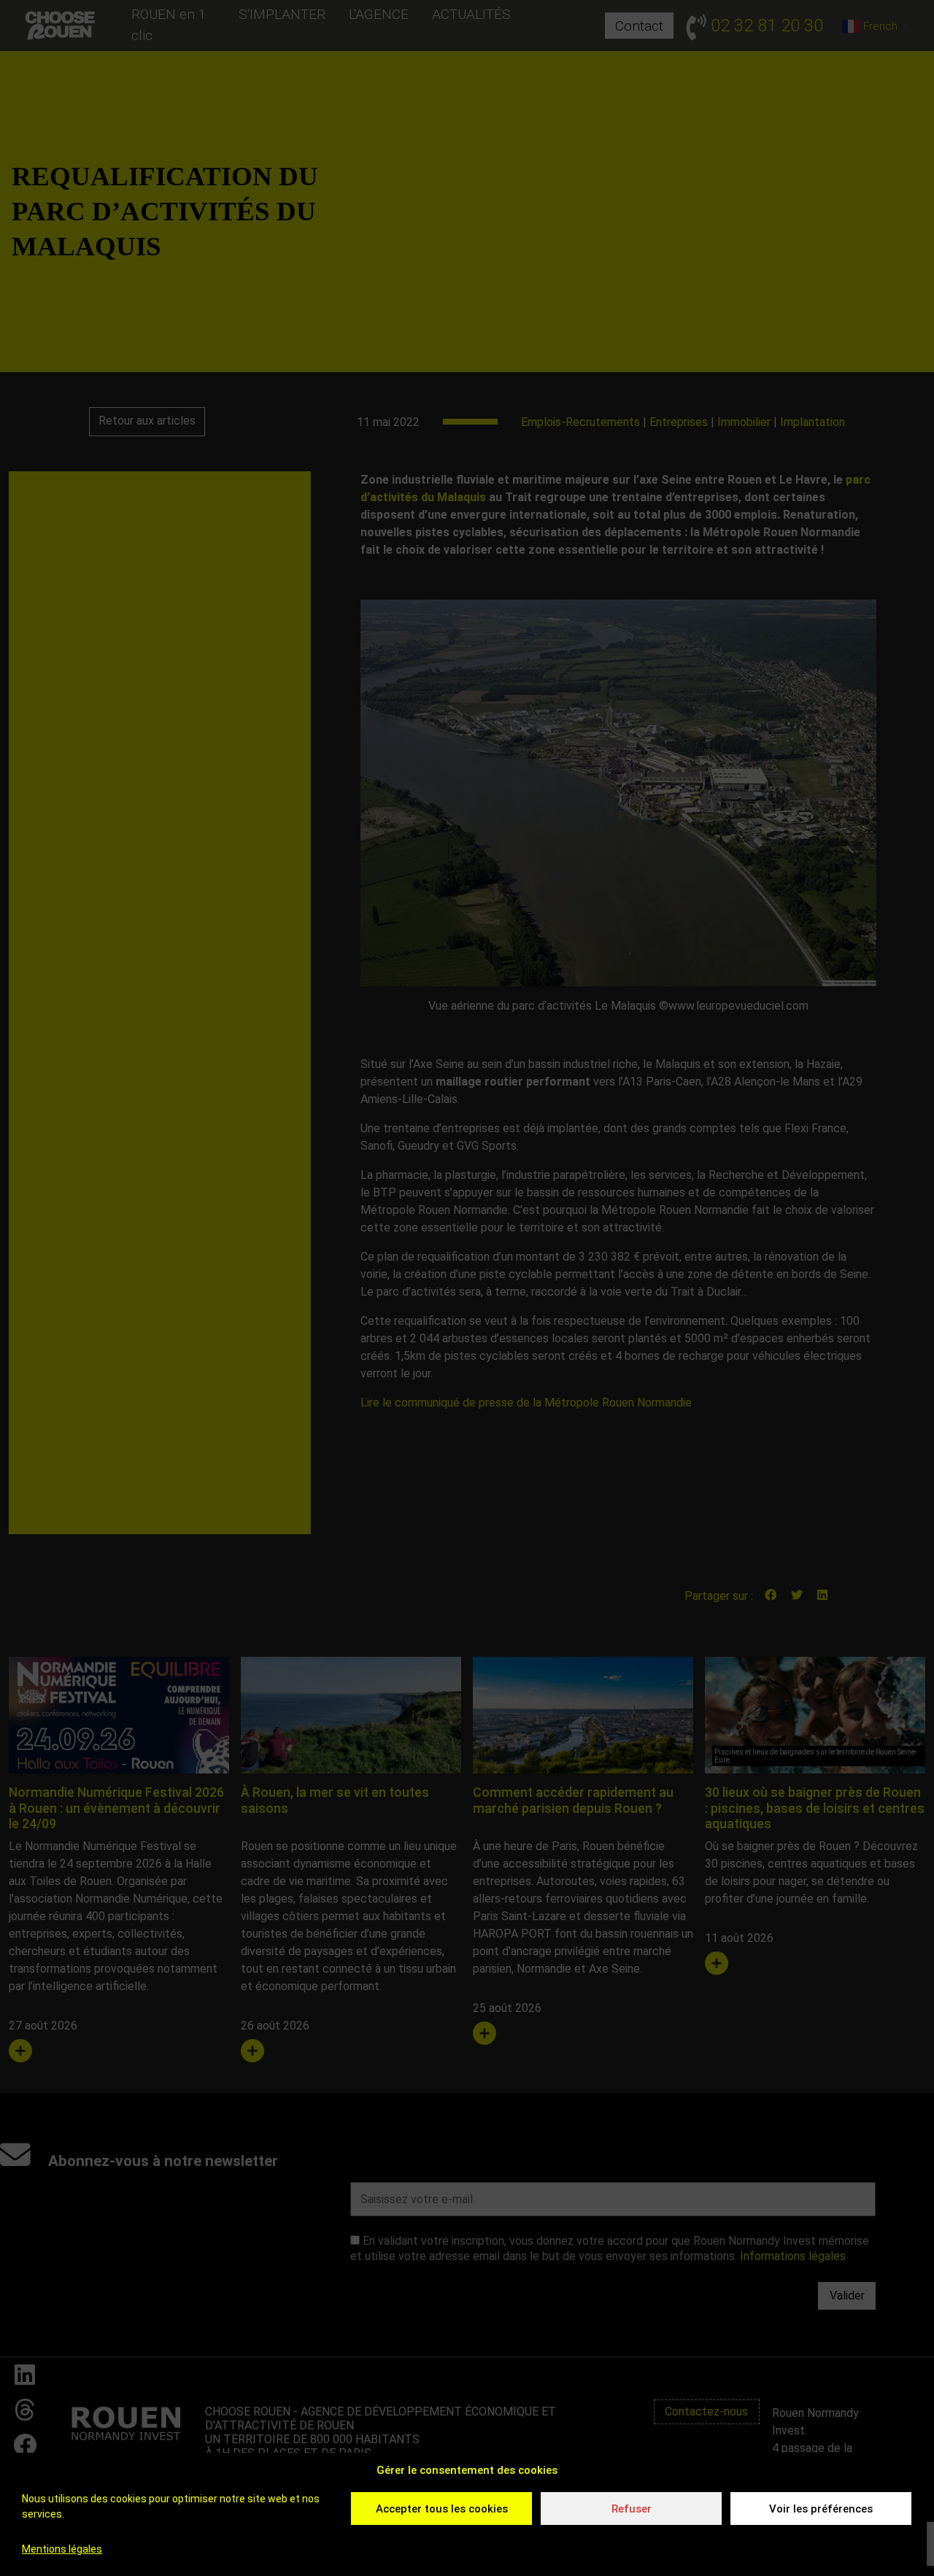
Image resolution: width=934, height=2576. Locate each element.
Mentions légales (62, 2549)
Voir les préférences (821, 2509)
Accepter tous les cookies (442, 2509)
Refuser (632, 2509)
